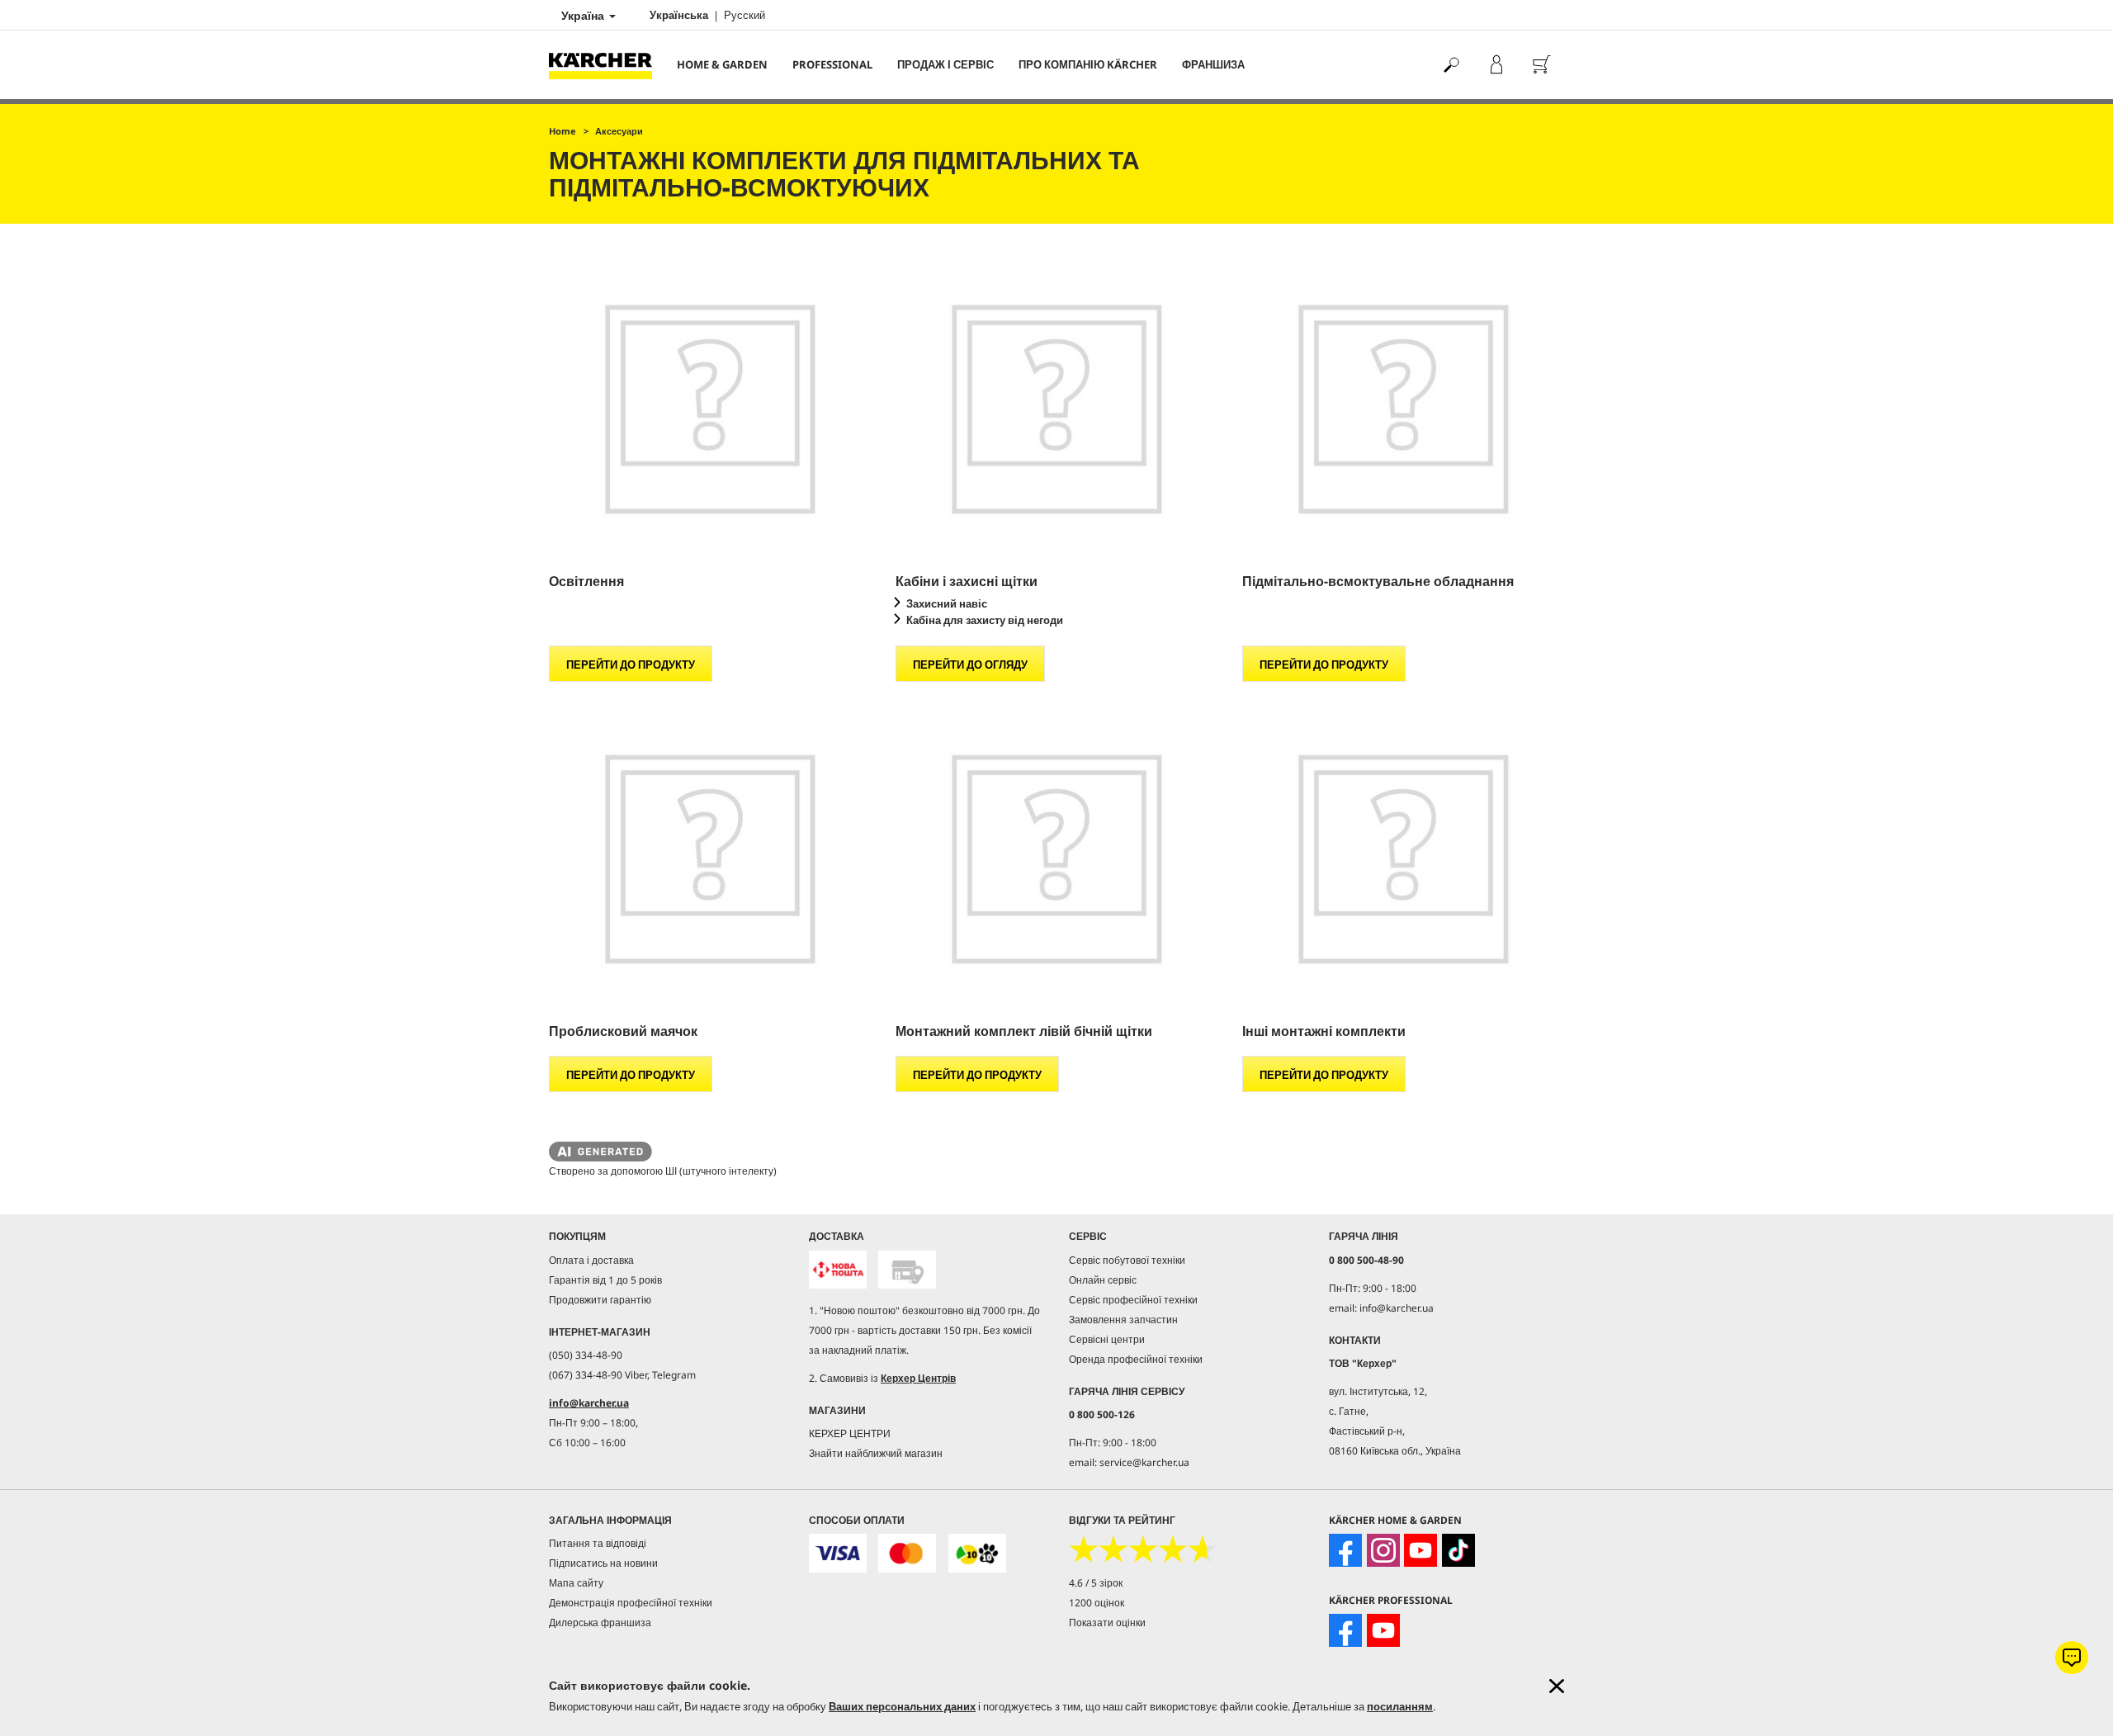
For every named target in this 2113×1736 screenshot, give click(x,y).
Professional (832, 64)
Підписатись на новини (603, 1563)
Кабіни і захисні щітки (967, 581)
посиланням (1400, 1706)
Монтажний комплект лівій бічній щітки (1024, 1031)
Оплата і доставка (591, 1260)
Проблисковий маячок (623, 1031)
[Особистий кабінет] (1496, 65)
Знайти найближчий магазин (876, 1453)
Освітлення (586, 581)
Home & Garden (722, 64)
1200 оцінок (1097, 1603)
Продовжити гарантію (600, 1300)
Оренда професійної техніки (1136, 1359)
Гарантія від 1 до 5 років (605, 1280)
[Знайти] (1451, 65)
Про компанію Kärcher (1088, 64)
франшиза (1213, 64)
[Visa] (838, 1553)
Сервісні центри (1107, 1339)
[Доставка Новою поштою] (838, 1270)
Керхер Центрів (918, 1378)
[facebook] (1345, 1550)
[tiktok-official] (1458, 1550)
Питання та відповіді (598, 1543)
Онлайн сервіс (1103, 1280)
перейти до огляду (970, 665)
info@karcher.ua (589, 1403)
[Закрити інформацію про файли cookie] (1557, 1686)
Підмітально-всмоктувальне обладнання (1378, 581)
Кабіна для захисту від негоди (985, 620)
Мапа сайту (576, 1583)
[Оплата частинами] (977, 1553)
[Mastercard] (907, 1553)
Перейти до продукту (631, 665)
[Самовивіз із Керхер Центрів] (907, 1270)
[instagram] (1383, 1550)
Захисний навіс (947, 603)
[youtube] (1420, 1550)
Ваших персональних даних (902, 1706)
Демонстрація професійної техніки (631, 1603)
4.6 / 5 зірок (1096, 1583)
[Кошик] (1541, 65)
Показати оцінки (1107, 1622)
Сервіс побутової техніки (1127, 1260)
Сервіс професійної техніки (1133, 1300)
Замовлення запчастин (1123, 1320)
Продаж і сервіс (945, 64)
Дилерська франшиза (600, 1622)
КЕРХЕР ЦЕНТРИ (850, 1433)
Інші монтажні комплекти (1324, 1031)
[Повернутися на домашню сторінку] (607, 65)
